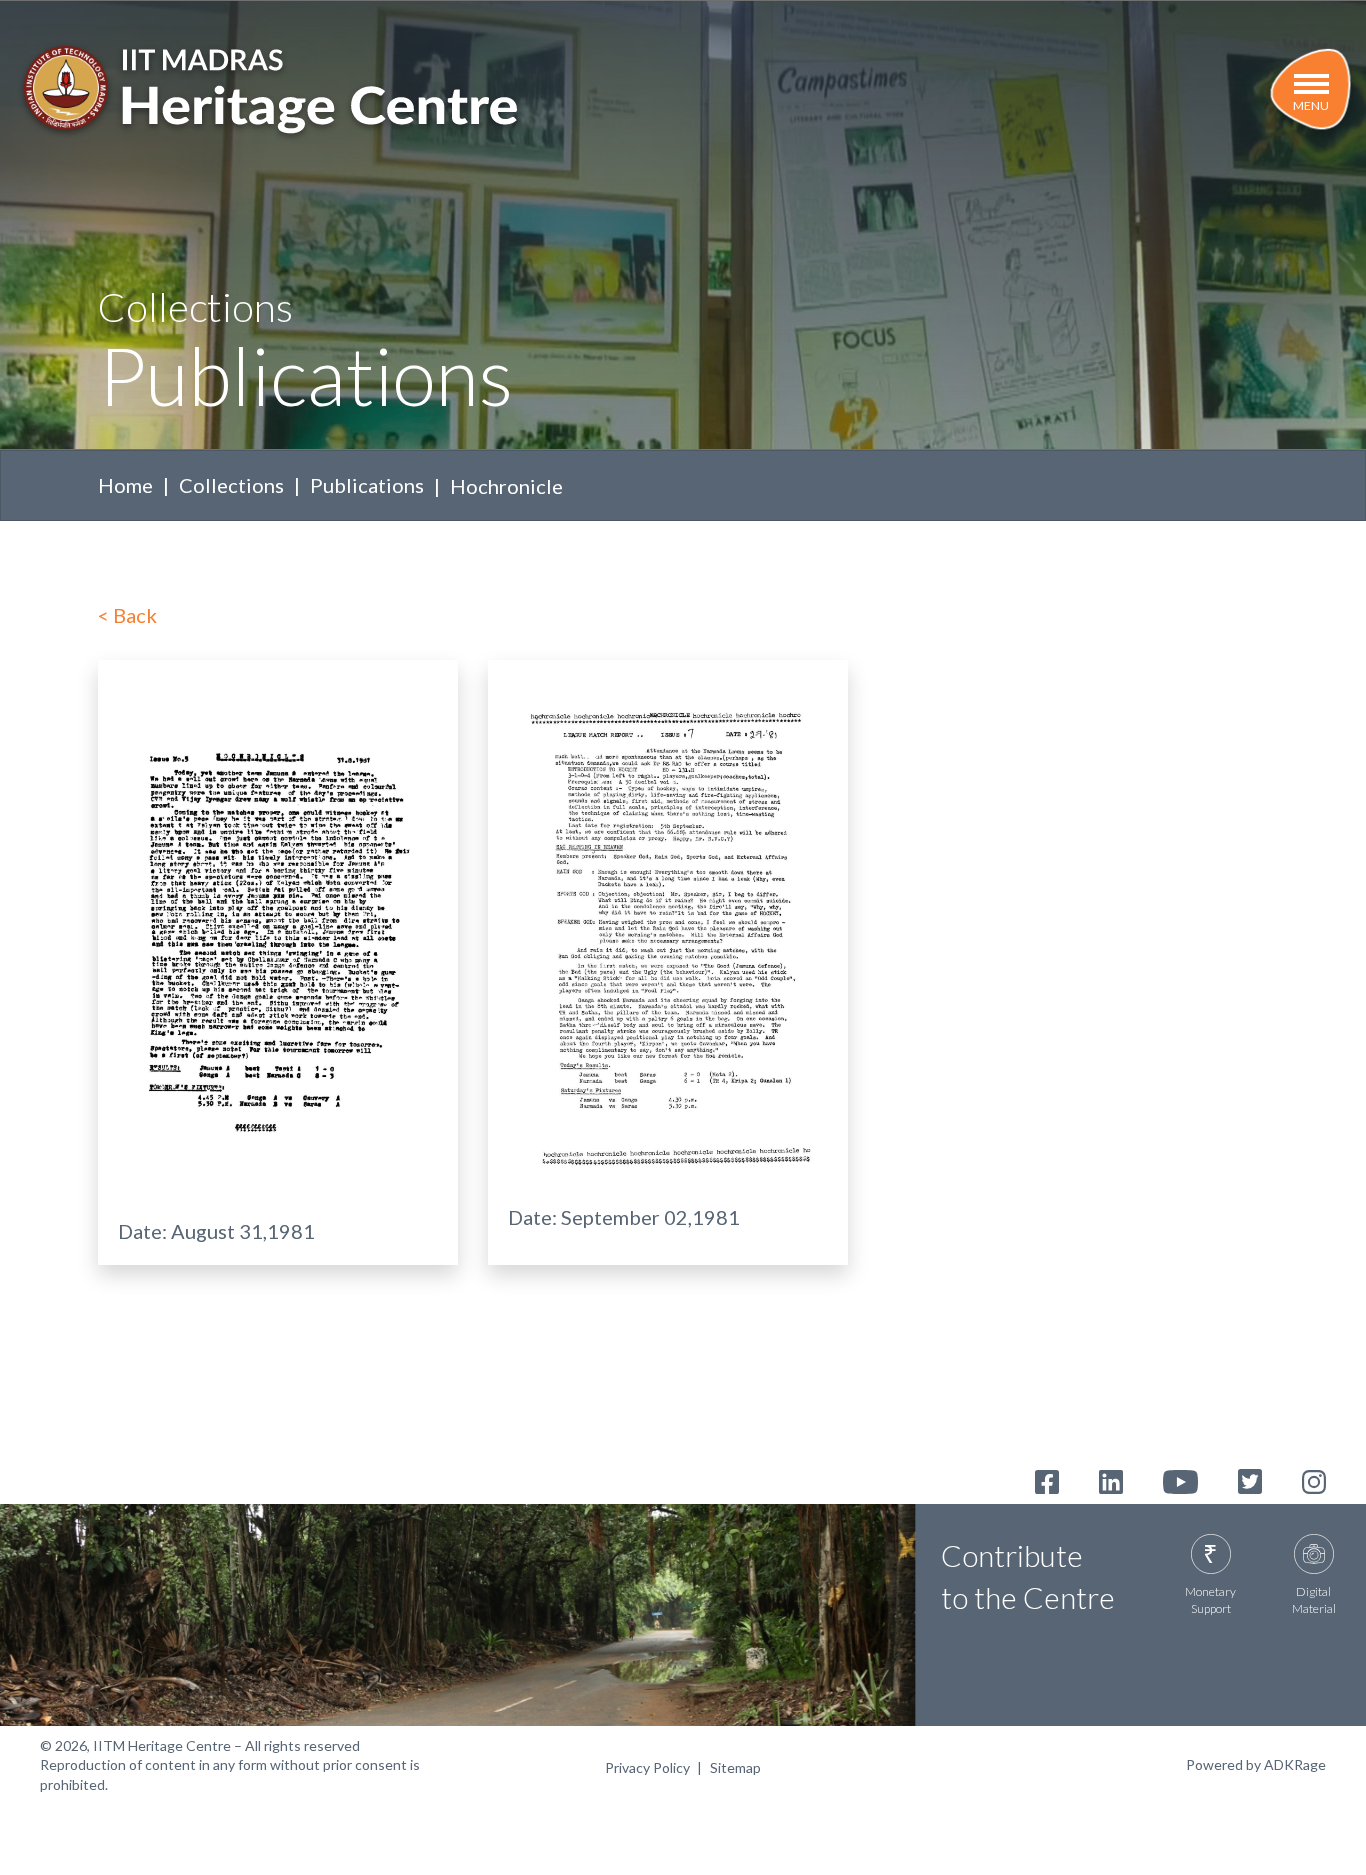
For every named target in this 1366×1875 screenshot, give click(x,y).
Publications (367, 485)
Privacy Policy (647, 1767)
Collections (231, 485)
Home (125, 485)
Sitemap (735, 1767)
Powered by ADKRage (1256, 1764)
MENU (1311, 105)
